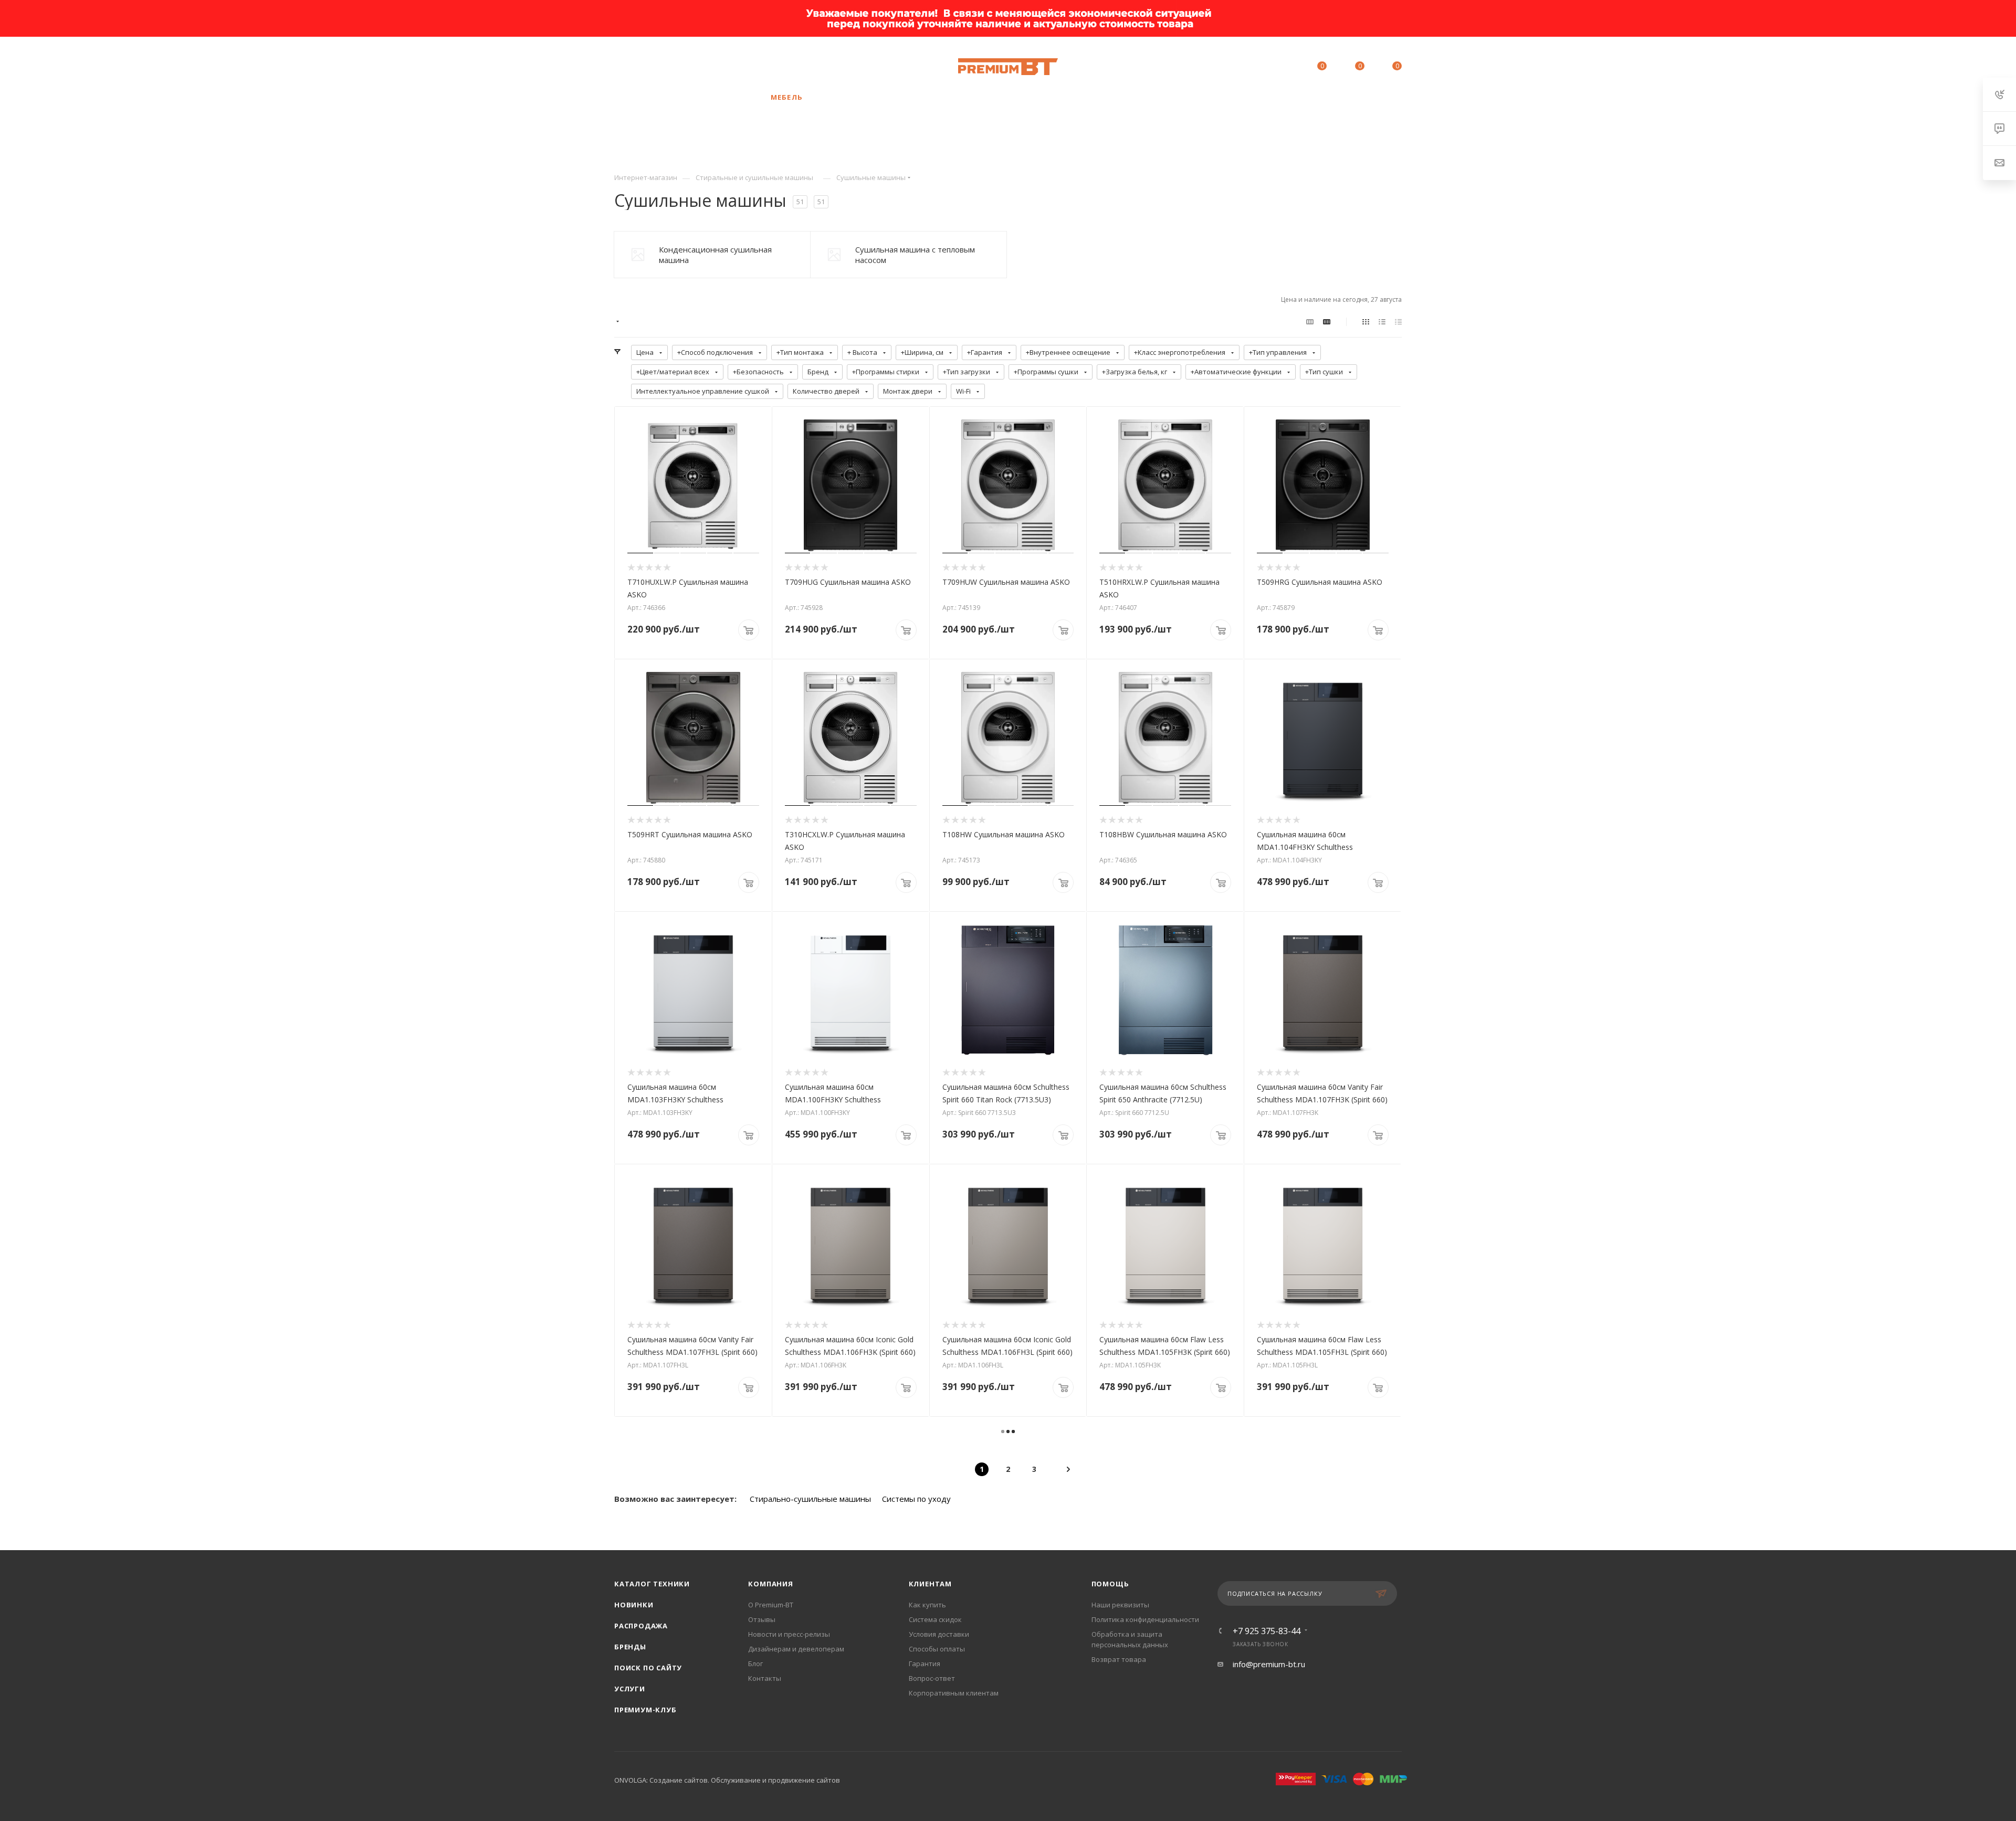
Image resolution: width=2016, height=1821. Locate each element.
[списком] (1382, 321)
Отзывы (762, 1619)
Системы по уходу (916, 1499)
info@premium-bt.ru (1269, 1664)
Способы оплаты (937, 1649)
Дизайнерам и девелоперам (796, 1649)
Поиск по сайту (648, 1668)
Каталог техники (652, 1584)
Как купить (927, 1605)
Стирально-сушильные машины (810, 1499)
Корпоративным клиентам (954, 1693)
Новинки (634, 1605)
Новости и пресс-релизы (789, 1634)
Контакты (765, 1678)
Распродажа (641, 1626)
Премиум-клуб (645, 1710)
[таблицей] (1398, 321)
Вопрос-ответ (932, 1678)
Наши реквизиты (1120, 1605)
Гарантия (925, 1664)
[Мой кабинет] (1274, 68)
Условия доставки (939, 1634)
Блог (755, 1664)
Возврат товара (1119, 1659)
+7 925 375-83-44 (704, 67)
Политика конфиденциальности (1145, 1619)
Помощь (1110, 1584)
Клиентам (930, 1584)
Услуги (630, 1689)
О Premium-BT (771, 1605)
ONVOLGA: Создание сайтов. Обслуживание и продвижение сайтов (727, 1780)
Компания (770, 1584)
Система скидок (935, 1619)
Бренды (630, 1647)
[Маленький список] (1310, 321)
